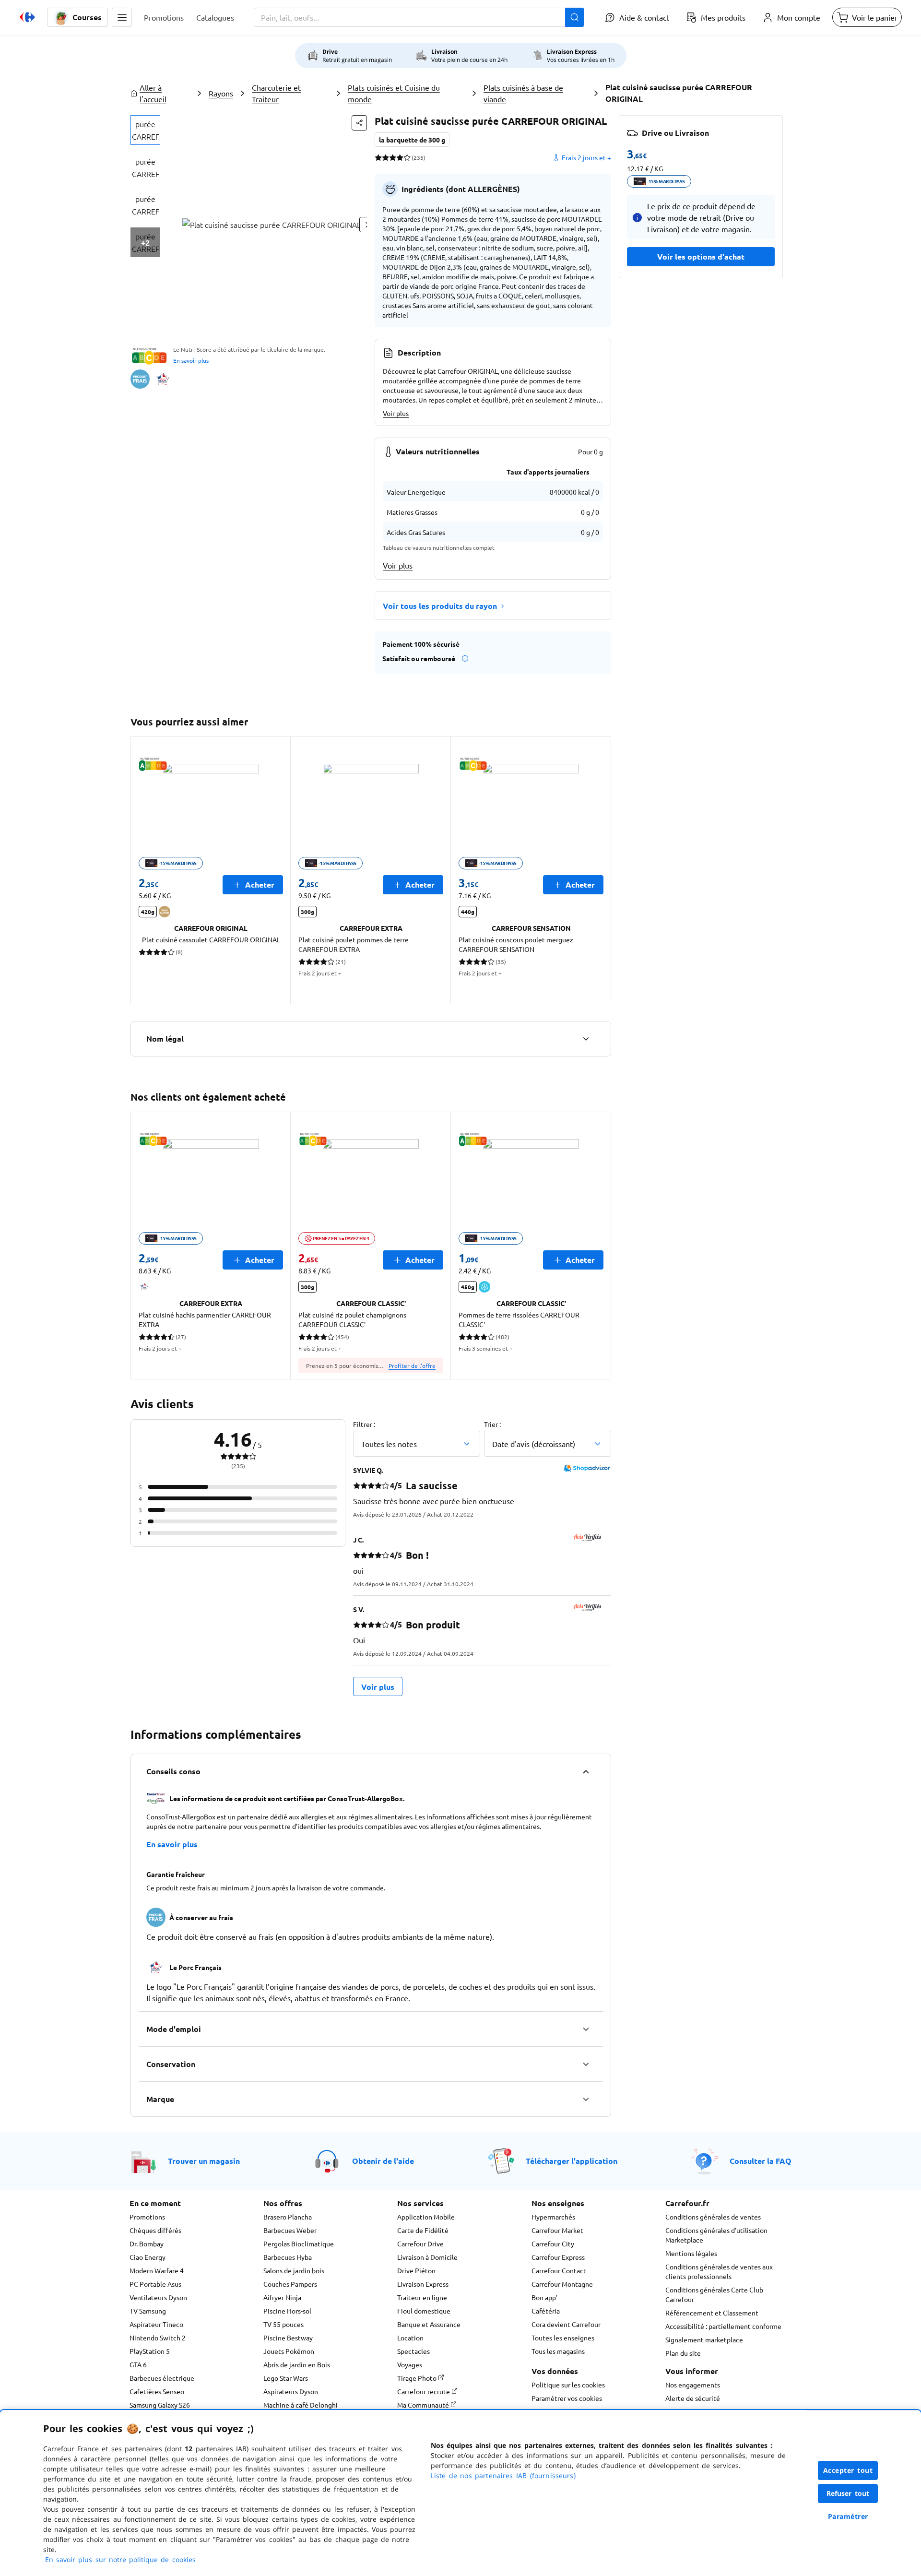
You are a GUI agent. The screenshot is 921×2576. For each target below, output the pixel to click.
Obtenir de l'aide (383, 2161)
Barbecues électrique (162, 2378)
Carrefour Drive (420, 2244)
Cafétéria (546, 2311)
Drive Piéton (416, 2270)
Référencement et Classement (712, 2313)
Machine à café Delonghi (301, 2405)
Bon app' (544, 2297)
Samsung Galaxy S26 (160, 2405)
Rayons (221, 93)
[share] (359, 123)
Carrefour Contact (559, 2270)
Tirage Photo (418, 2378)
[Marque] (586, 2099)
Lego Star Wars (286, 2378)
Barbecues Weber (290, 2230)
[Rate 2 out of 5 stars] (385, 157)
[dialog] (460, 2493)
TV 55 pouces (283, 2324)
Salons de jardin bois (294, 2270)
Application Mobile (426, 2217)
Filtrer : (364, 1424)
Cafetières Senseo (157, 2391)
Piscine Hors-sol (287, 2311)
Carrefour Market (557, 2230)
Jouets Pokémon (289, 2351)
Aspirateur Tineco (156, 2324)
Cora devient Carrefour (566, 2324)
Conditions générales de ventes (713, 2217)
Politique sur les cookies (568, 2385)
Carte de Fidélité (423, 2230)
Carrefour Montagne (562, 2284)
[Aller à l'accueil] (27, 17)
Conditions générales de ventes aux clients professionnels (719, 2271)
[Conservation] (586, 2064)
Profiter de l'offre (412, 1365)
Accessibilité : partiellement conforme (723, 2326)
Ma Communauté (424, 2405)
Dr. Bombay (147, 2244)
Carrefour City (553, 2244)
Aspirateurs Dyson (291, 2391)
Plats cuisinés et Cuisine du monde (394, 93)
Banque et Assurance (429, 2324)
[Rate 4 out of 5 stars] (400, 157)
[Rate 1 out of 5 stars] (378, 157)
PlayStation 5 (150, 2351)
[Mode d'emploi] (586, 2029)
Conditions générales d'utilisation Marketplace (716, 2235)
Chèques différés (155, 2230)
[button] (122, 17)
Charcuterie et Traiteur (276, 93)
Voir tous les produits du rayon (440, 606)
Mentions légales (691, 2253)
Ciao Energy (148, 2257)
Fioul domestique (424, 2311)
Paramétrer (848, 2516)
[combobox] (419, 17)
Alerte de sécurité (693, 2398)
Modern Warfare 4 (157, 2270)
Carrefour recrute (424, 2391)
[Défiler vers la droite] (600, 870)
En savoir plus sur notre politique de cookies (120, 2559)
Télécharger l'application (572, 2161)
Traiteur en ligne (422, 2297)
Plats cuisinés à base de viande (523, 93)
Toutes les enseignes (563, 2338)
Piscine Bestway (288, 2338)
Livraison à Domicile (427, 2257)
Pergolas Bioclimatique (299, 2244)
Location (410, 2338)
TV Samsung (148, 2311)
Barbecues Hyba (288, 2257)
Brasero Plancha (288, 2217)
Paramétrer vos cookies (567, 2398)
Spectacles (413, 2351)
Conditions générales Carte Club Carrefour (714, 2294)
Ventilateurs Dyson (158, 2297)
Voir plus (396, 413)
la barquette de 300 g (412, 140)
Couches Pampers (290, 2284)
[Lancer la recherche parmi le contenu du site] (575, 17)
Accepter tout (848, 2470)
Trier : (492, 1424)
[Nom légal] (586, 1039)
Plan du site (683, 2353)
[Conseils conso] (586, 1771)
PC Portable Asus (155, 2284)
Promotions (147, 2217)
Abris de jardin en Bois (297, 2364)
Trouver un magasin (204, 2161)
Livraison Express (423, 2284)
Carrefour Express (558, 2257)
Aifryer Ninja (282, 2297)
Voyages (410, 2364)
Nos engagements (693, 2385)
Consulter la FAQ (761, 2161)
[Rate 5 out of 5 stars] (407, 157)
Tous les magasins (558, 2351)
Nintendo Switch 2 (158, 2338)
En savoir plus (191, 360)
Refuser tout (848, 2493)
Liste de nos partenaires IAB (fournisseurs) (503, 2475)
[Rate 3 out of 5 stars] (393, 157)
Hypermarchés (553, 2217)
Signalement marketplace (704, 2339)
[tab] (145, 130)
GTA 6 (138, 2364)
